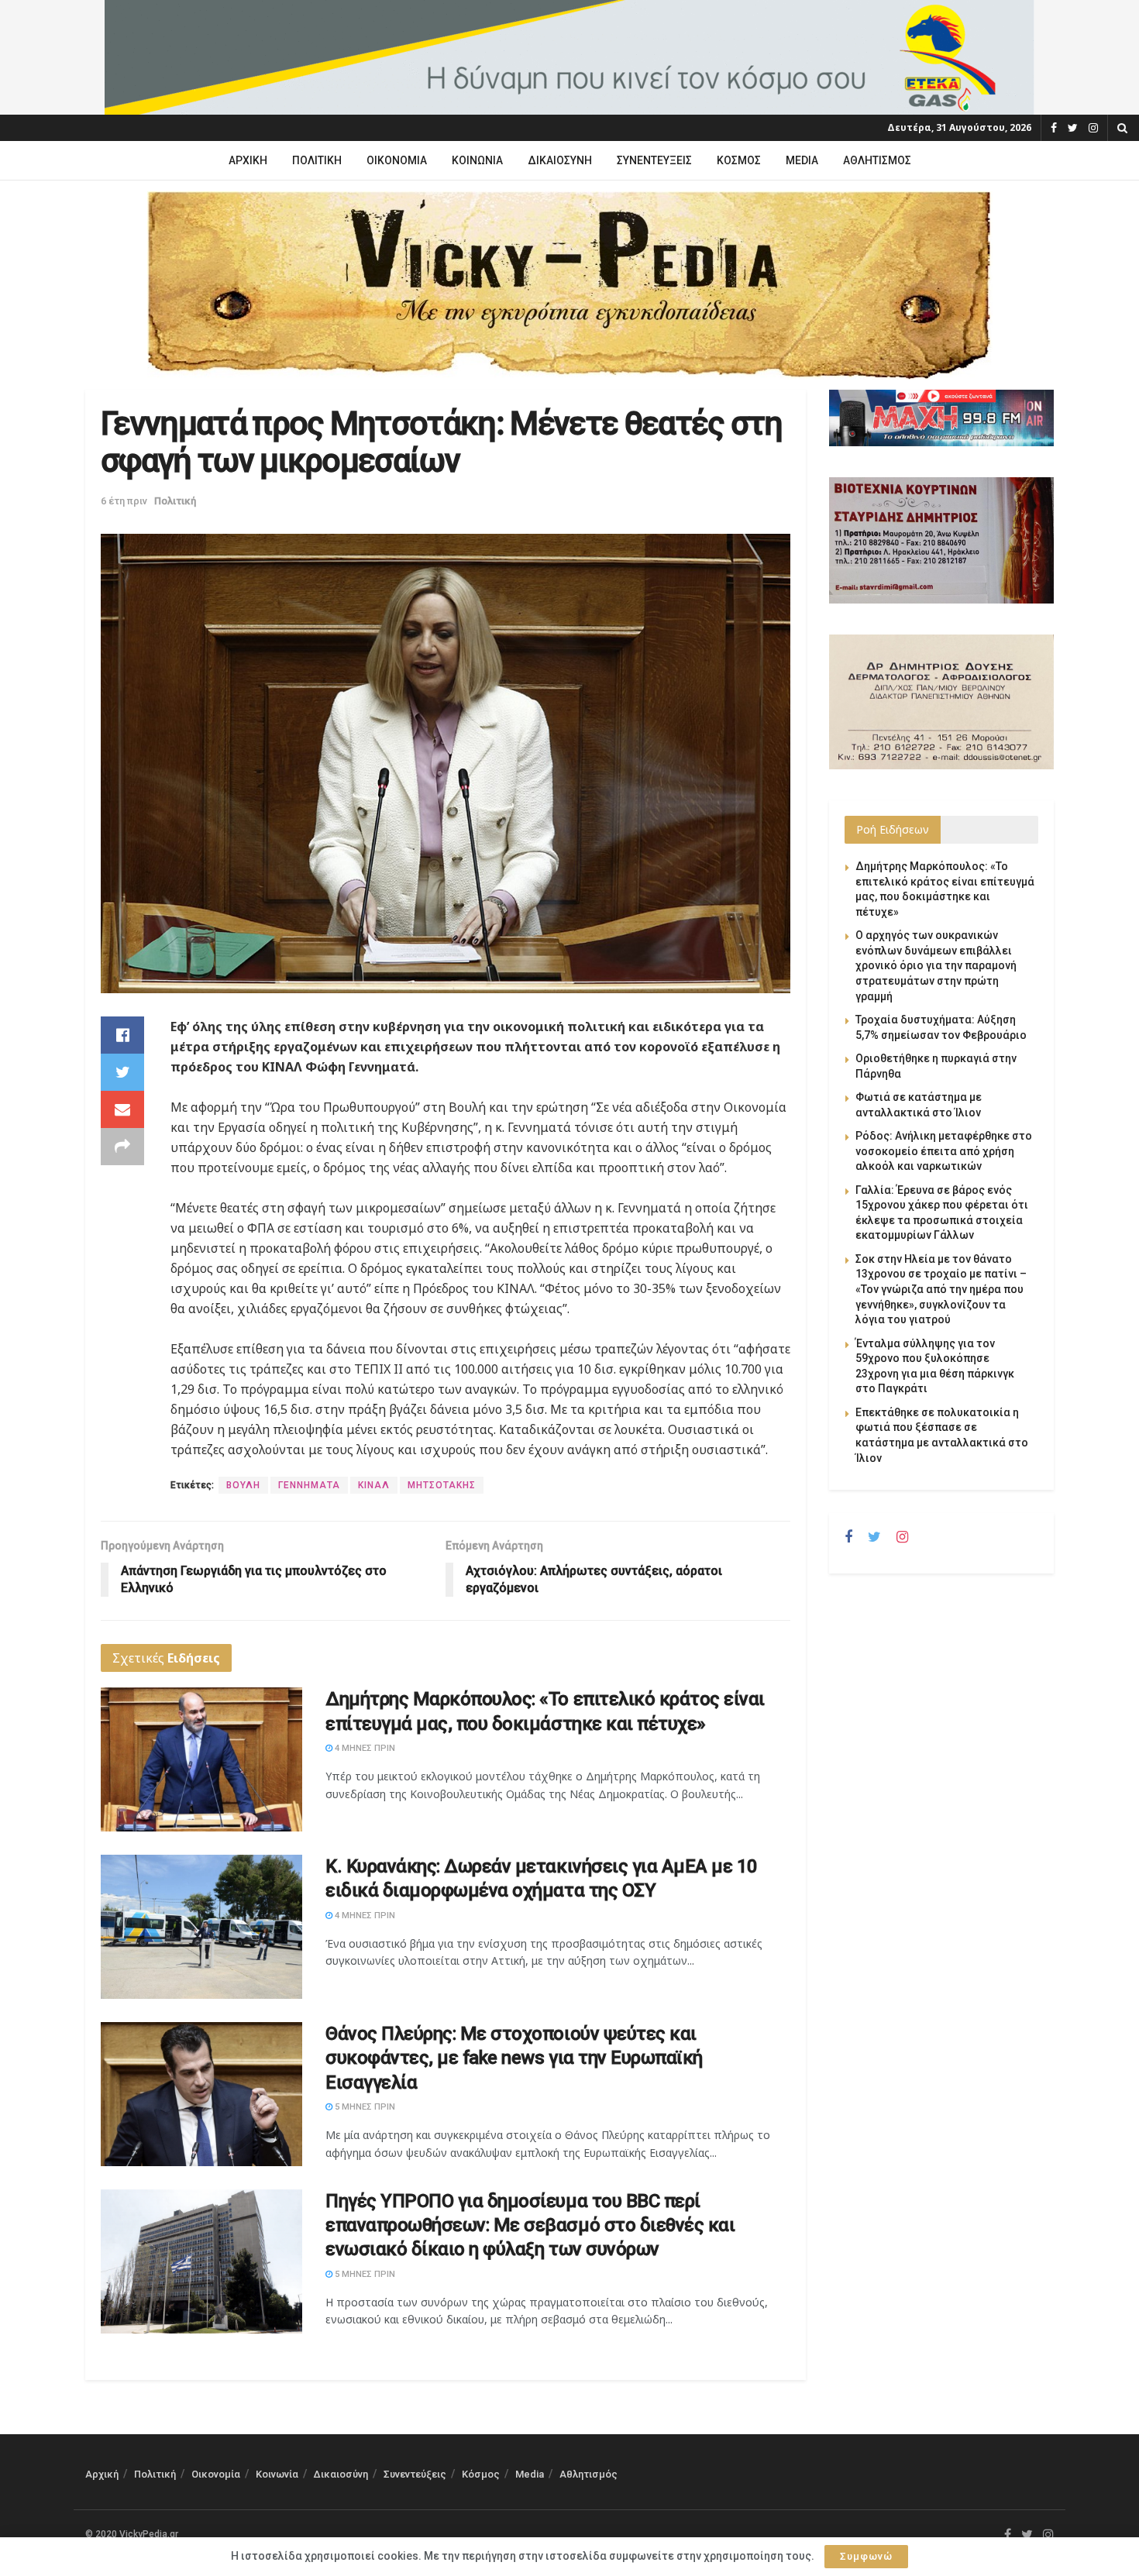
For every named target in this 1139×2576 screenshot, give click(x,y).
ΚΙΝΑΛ (374, 1485)
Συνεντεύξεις (654, 160)
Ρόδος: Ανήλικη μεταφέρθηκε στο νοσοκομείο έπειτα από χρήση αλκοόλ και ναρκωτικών (944, 1151)
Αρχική (248, 160)
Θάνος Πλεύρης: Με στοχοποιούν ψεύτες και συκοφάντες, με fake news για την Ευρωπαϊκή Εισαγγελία (514, 2058)
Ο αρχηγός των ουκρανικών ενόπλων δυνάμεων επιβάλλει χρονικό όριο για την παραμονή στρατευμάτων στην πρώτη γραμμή (936, 965)
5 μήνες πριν (364, 2107)
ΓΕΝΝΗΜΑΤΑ (309, 1485)
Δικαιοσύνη (560, 160)
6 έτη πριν (124, 501)
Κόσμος (739, 160)
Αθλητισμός (877, 160)
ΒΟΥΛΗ (243, 1485)
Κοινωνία (477, 160)
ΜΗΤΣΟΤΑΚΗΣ (442, 1485)
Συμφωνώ (866, 2556)
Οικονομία (397, 160)
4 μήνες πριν (364, 1748)
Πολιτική (317, 160)
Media (802, 160)
